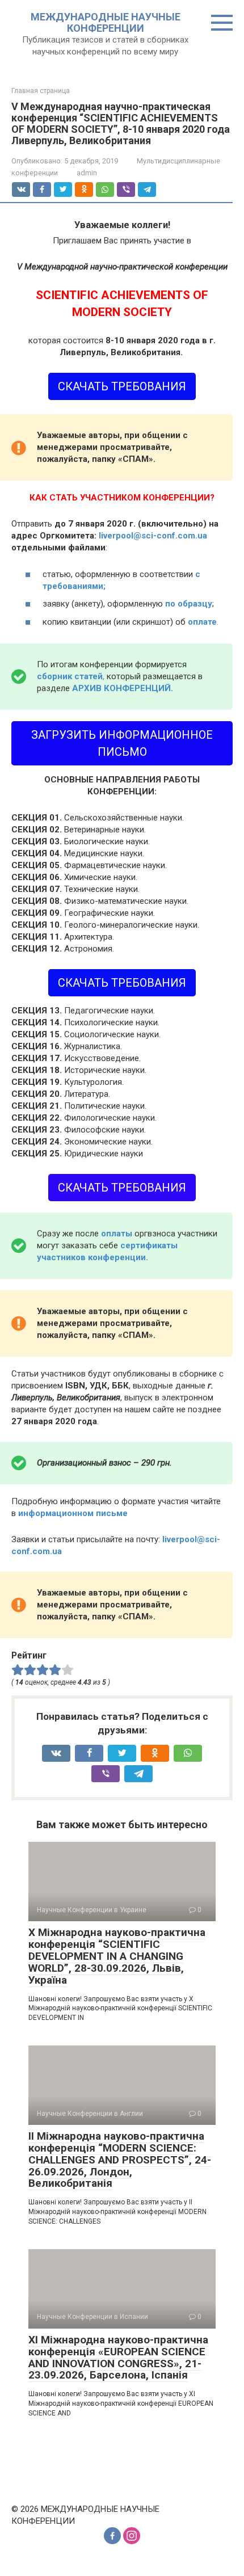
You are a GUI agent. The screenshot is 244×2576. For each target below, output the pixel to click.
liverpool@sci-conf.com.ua (153, 536)
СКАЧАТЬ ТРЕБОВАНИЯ (122, 386)
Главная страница (41, 91)
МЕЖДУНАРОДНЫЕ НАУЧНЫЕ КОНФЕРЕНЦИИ (106, 22)
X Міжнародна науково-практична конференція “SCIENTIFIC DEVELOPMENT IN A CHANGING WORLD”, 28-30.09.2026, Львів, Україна (117, 1956)
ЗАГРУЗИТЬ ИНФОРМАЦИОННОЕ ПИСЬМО (122, 743)
